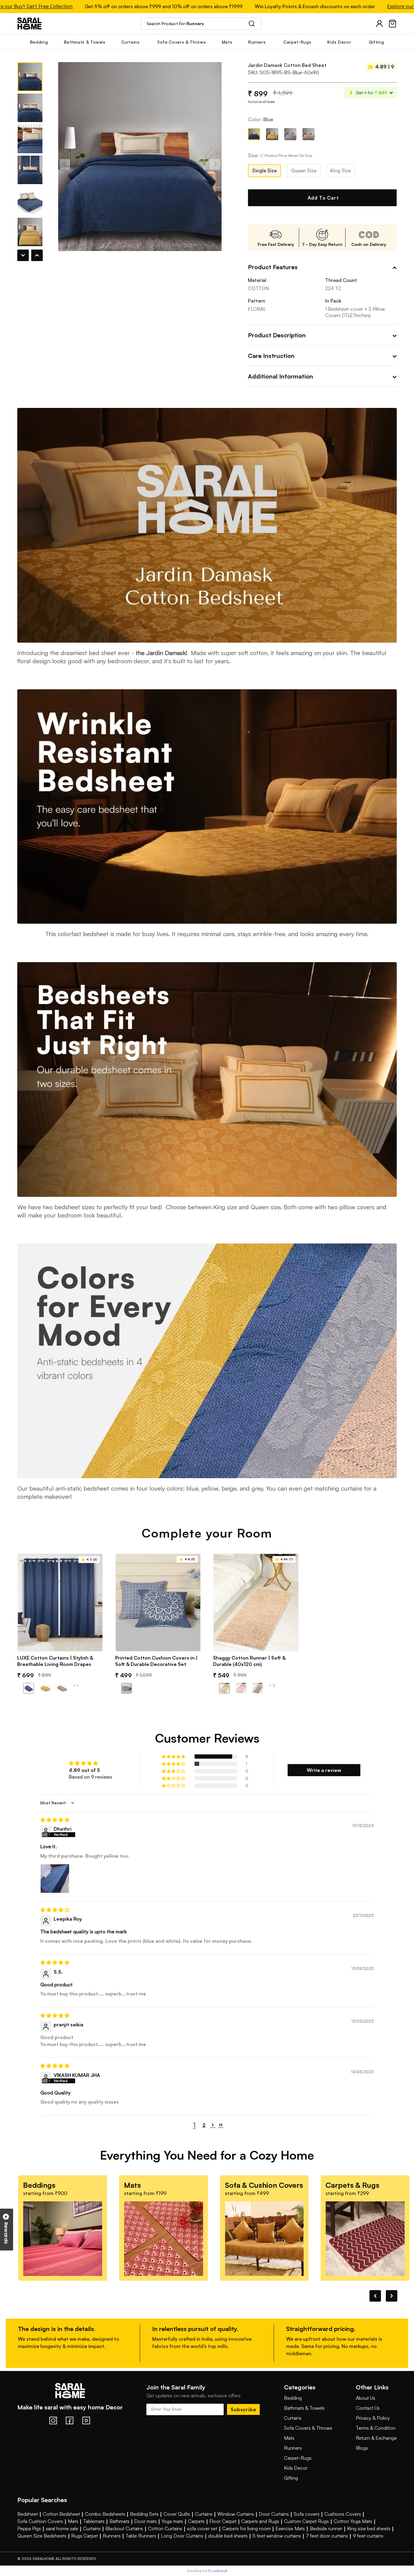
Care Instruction (271, 356)
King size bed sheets (369, 2528)
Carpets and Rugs (260, 2521)
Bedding (293, 2398)
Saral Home (29, 23)
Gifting (291, 2478)
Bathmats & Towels (304, 2408)
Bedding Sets (144, 2514)
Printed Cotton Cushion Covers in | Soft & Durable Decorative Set (156, 1661)
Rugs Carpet (85, 2536)
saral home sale (62, 2528)
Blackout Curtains (124, 2528)
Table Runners (141, 2536)
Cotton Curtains (165, 2528)
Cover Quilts (177, 2514)
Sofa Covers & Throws (308, 2428)
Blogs (362, 2448)
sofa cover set (202, 2528)
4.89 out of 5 (84, 1770)
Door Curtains (274, 2514)
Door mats (145, 2521)
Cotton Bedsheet (61, 2514)
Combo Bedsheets (105, 2514)
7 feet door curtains (327, 2536)
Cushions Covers (343, 2514)
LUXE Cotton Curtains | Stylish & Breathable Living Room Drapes (55, 1661)
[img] (207, 1820)
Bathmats (119, 2521)
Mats (289, 2438)
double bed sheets (228, 2536)
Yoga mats (172, 2521)
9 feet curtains (368, 2536)
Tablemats (94, 2521)
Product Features (273, 267)
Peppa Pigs (29, 2528)
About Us (366, 2398)
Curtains (293, 2418)
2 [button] (204, 2125)
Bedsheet (28, 2514)
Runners (293, 2448)
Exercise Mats (290, 2528)
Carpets (196, 2521)
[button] (174, 1757)
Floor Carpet (223, 2521)
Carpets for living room (246, 2528)
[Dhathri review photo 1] (55, 1879)
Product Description (277, 335)
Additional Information (280, 376)
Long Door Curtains (182, 2536)
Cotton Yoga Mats (353, 2521)
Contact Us (368, 2408)
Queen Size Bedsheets (42, 2536)
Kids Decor (296, 2468)
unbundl (220, 2571)
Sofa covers (307, 2514)
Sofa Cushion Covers (40, 2521)
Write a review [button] (324, 1770)
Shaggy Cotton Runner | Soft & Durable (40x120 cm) (249, 1661)
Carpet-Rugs (298, 2458)
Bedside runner (326, 2528)
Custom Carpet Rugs (306, 2521)
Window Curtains (236, 2514)
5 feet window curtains (277, 2536)
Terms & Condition (376, 2428)
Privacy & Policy (373, 2418)
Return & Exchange (376, 2438)
